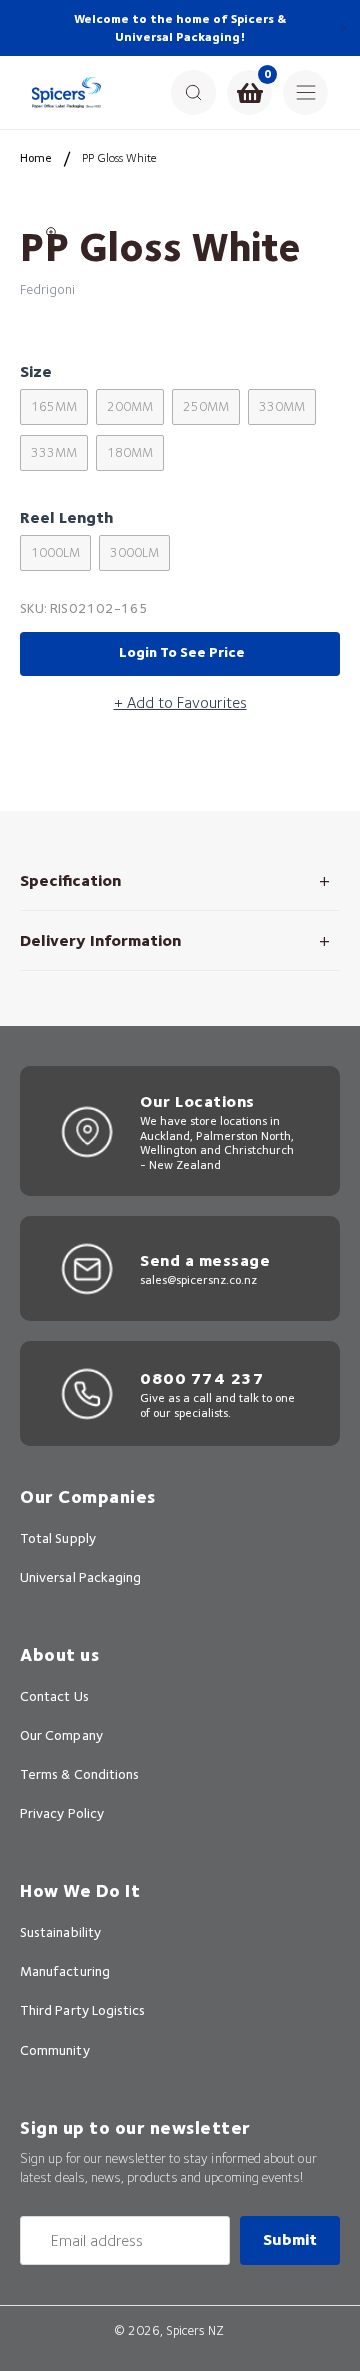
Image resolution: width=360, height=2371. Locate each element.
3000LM (134, 552)
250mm (206, 406)
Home (36, 157)
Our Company (61, 1735)
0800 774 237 (202, 1378)
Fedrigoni (47, 289)
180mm (130, 452)
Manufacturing (65, 1971)
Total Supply (58, 1538)
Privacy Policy (62, 1813)
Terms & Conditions (79, 1774)
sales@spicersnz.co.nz (198, 1279)
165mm (54, 406)
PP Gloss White (119, 157)
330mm (282, 406)
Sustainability (60, 1932)
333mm (54, 452)
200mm (130, 406)
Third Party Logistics (82, 2010)
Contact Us (54, 1696)
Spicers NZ (195, 2330)
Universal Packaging (80, 1577)
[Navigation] (305, 92)
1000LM (55, 552)
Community (55, 2050)
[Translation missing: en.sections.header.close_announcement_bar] (345, 28)
